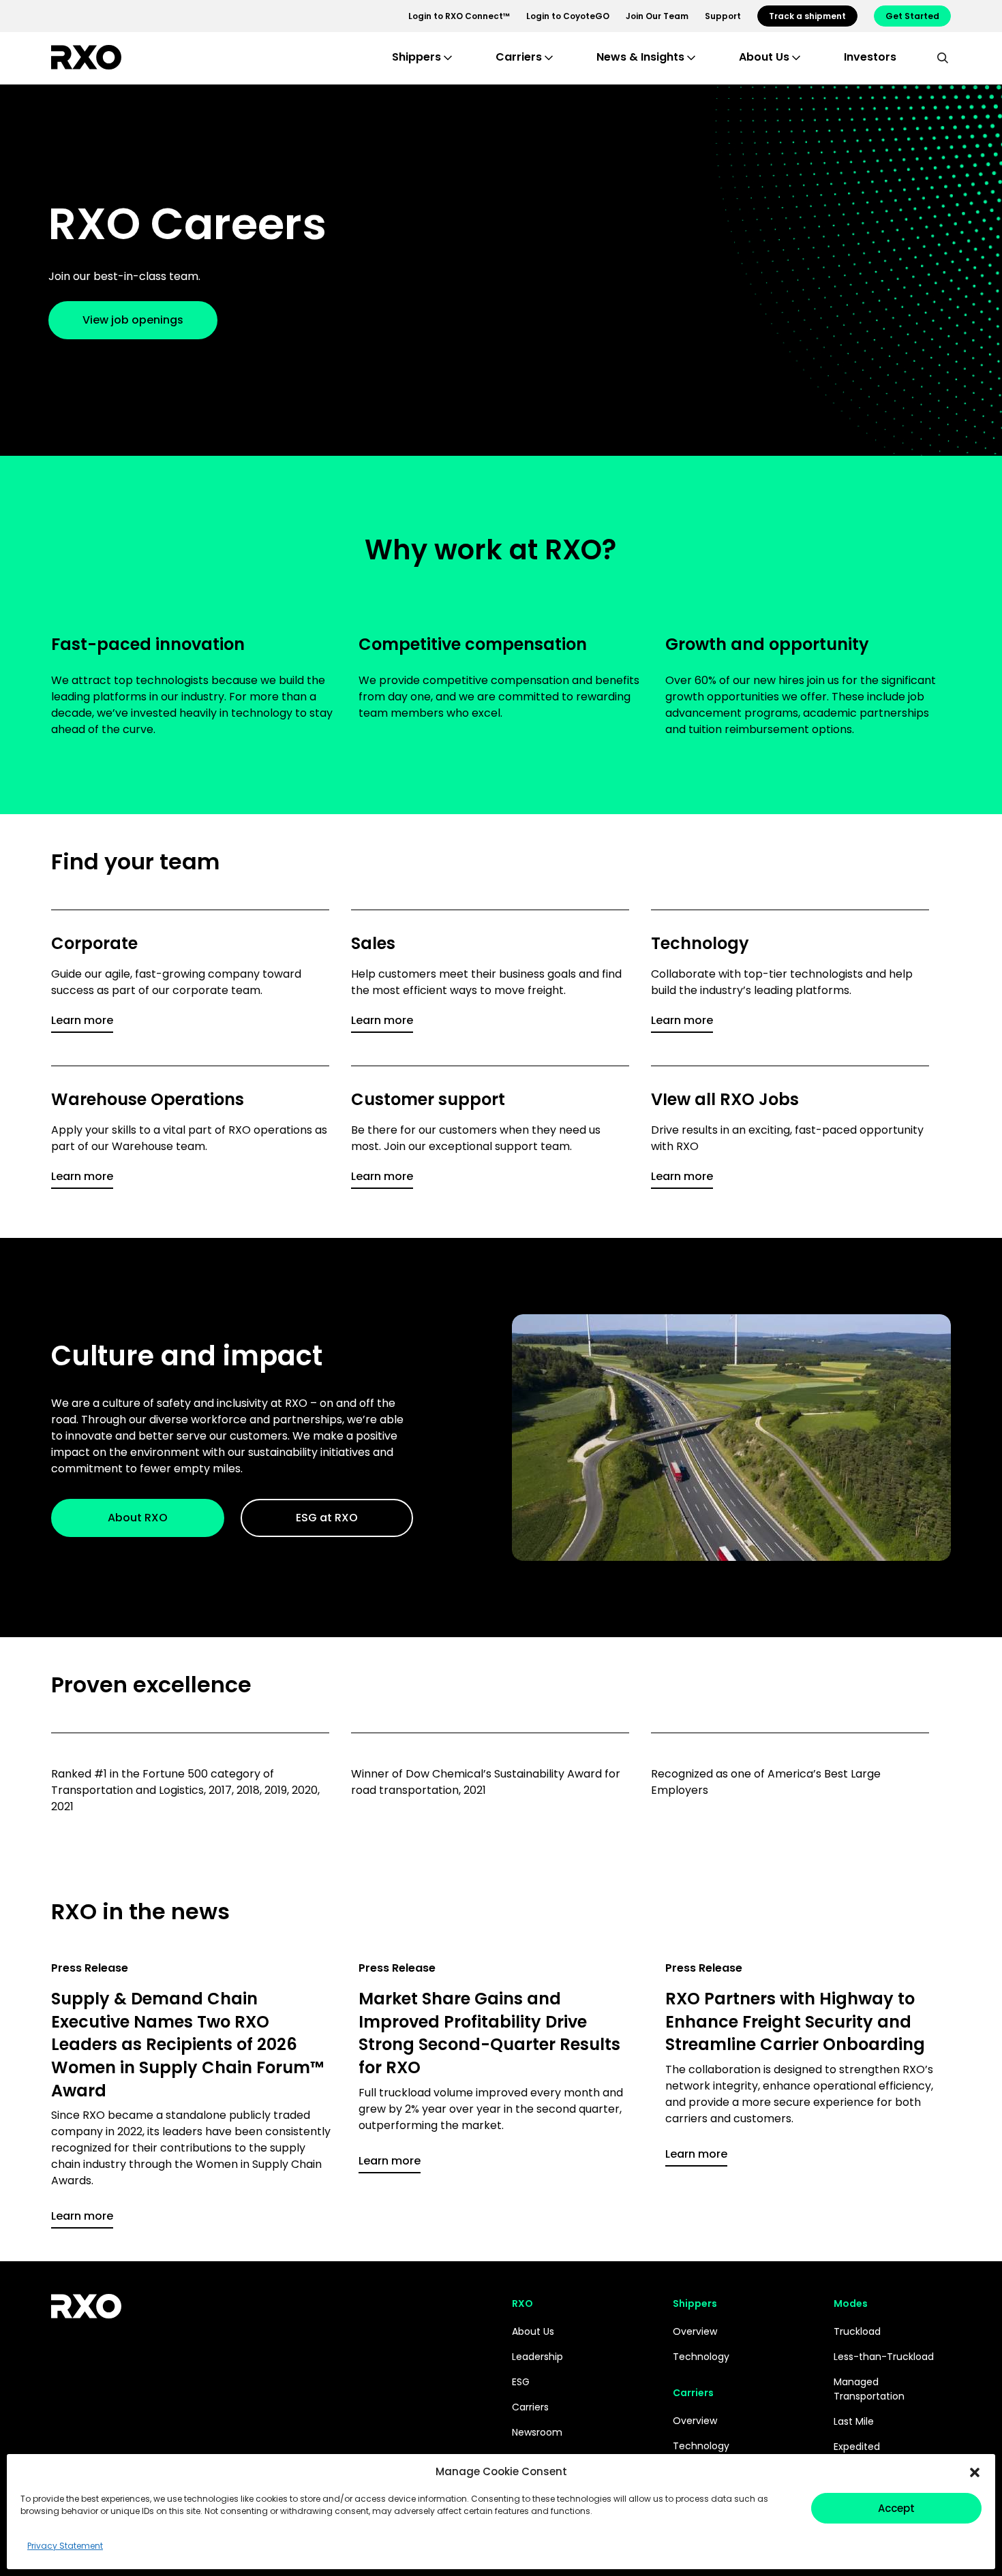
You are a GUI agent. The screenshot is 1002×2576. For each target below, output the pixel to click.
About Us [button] (764, 57)
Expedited (857, 2447)
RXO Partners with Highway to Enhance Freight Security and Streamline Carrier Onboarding (795, 2021)
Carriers (530, 2407)
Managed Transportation (869, 2389)
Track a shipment (807, 16)
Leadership (537, 2357)
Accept (896, 2508)
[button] (975, 2472)
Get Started (912, 16)
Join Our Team (657, 16)
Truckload (857, 2331)
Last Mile (854, 2421)
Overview (695, 2331)
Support (723, 16)
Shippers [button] (416, 57)
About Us (533, 2331)
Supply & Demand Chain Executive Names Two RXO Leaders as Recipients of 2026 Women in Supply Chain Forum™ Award (187, 2044)
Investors (870, 57)
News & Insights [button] (640, 57)
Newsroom (537, 2432)
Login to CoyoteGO (568, 16)
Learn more (82, 1020)
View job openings (133, 320)
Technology (701, 2357)
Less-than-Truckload (884, 2357)
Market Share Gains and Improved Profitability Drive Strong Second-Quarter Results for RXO (489, 2033)
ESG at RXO (327, 1518)
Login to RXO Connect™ (459, 16)
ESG (521, 2382)
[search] (943, 57)
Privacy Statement (65, 2546)
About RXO (138, 1518)
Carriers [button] (519, 57)
